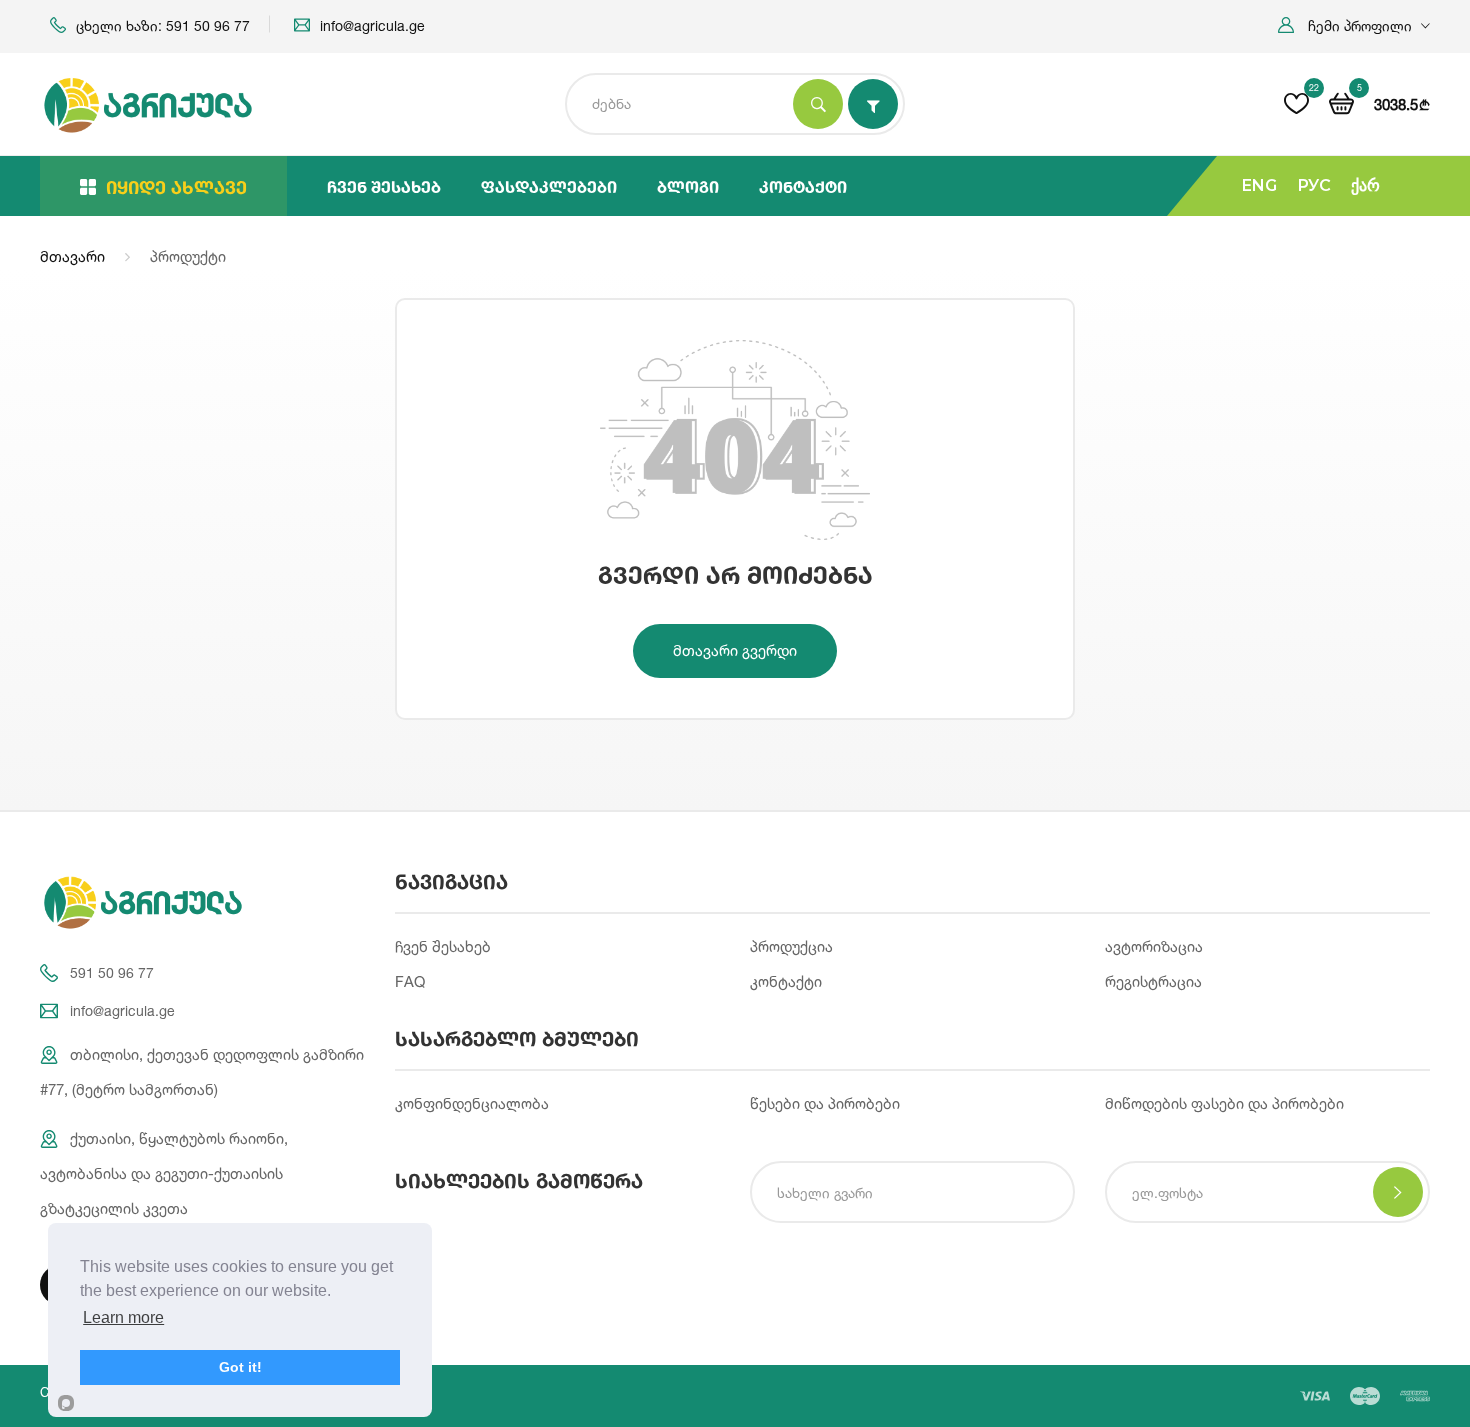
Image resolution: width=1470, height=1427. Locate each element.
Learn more (123, 1317)
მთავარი (72, 256)
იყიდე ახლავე (176, 187)
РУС (1314, 185)
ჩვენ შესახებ (384, 186)
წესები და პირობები (825, 1103)
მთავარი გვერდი (735, 650)
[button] (1354, 25)
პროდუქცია (791, 946)
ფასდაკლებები (549, 186)
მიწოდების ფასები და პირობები (1224, 1103)
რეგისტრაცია (1153, 981)
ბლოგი (688, 186)
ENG (1259, 185)
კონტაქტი (803, 186)
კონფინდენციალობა (472, 1103)
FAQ (410, 981)
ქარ (1365, 185)
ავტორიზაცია (1154, 946)
